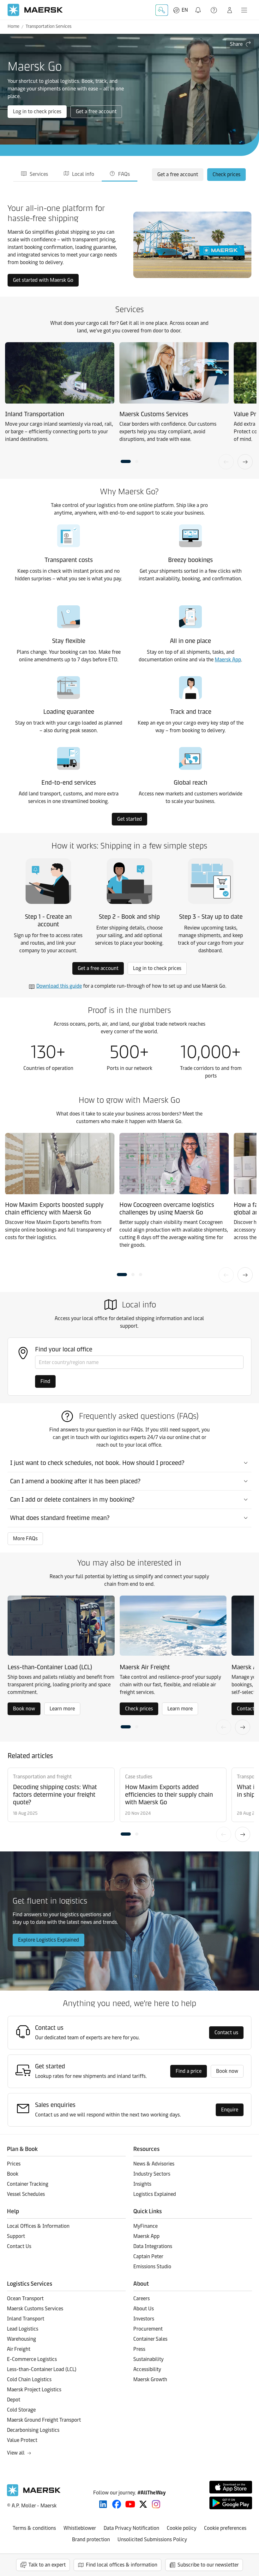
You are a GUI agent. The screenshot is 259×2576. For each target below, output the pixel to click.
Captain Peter (148, 2256)
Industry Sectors (152, 2174)
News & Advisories (154, 2164)
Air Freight (19, 2349)
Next (245, 462)
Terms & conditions (34, 2528)
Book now (24, 1709)
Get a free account (96, 111)
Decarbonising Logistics (33, 2430)
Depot (14, 2400)
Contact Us (19, 2246)
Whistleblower (80, 2528)
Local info (83, 174)
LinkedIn (103, 2504)
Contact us (226, 2032)
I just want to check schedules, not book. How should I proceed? (97, 1463)
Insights (142, 2184)
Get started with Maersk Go (43, 280)
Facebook (117, 2504)
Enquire (230, 2110)
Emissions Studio (152, 2267)
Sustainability (148, 2359)
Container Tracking (28, 2184)
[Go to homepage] (35, 10)
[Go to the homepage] (34, 2495)
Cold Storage (21, 2410)
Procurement (148, 2329)
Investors (144, 2319)
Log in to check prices (37, 111)
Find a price (189, 2071)
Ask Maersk (162, 10)
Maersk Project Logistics (34, 2390)
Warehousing (21, 2339)
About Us (144, 2309)
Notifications (199, 6)
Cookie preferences (225, 2528)
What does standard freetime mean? (60, 1518)
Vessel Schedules (26, 2194)
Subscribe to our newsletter (208, 2565)
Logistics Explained (155, 2194)
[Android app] (231, 2503)
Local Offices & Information (38, 2226)
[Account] (230, 10)
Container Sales (150, 2339)
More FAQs (25, 1538)
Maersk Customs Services (35, 2309)
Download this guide (59, 986)
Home (13, 26)
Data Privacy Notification (131, 2528)
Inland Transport (26, 2319)
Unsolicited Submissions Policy (152, 2539)
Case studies (139, 1777)
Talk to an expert (47, 2565)
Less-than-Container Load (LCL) (42, 2369)
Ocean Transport (25, 2298)
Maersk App (228, 660)
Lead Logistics (23, 2329)
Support (214, 10)
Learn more (62, 1709)
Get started (129, 819)
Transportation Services (48, 26)
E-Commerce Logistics (32, 2359)
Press (139, 2349)
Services (39, 174)
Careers (142, 2298)
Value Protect (22, 2440)
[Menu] (244, 10)
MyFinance (145, 2226)
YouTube (130, 2504)
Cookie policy (182, 2528)
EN (185, 10)
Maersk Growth (150, 2379)
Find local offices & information (122, 2565)
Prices (14, 2164)
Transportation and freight (42, 1777)
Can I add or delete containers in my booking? (72, 1499)
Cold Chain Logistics (29, 2379)
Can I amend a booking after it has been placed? (75, 1481)
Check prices (226, 174)
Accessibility (147, 2369)
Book (13, 2174)
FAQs (124, 174)
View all (16, 2453)
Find (45, 1381)
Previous (226, 462)
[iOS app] (231, 2487)
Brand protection (91, 2539)
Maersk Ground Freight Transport (44, 2420)
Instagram (156, 2504)
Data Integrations (153, 2246)
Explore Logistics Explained (48, 1940)
